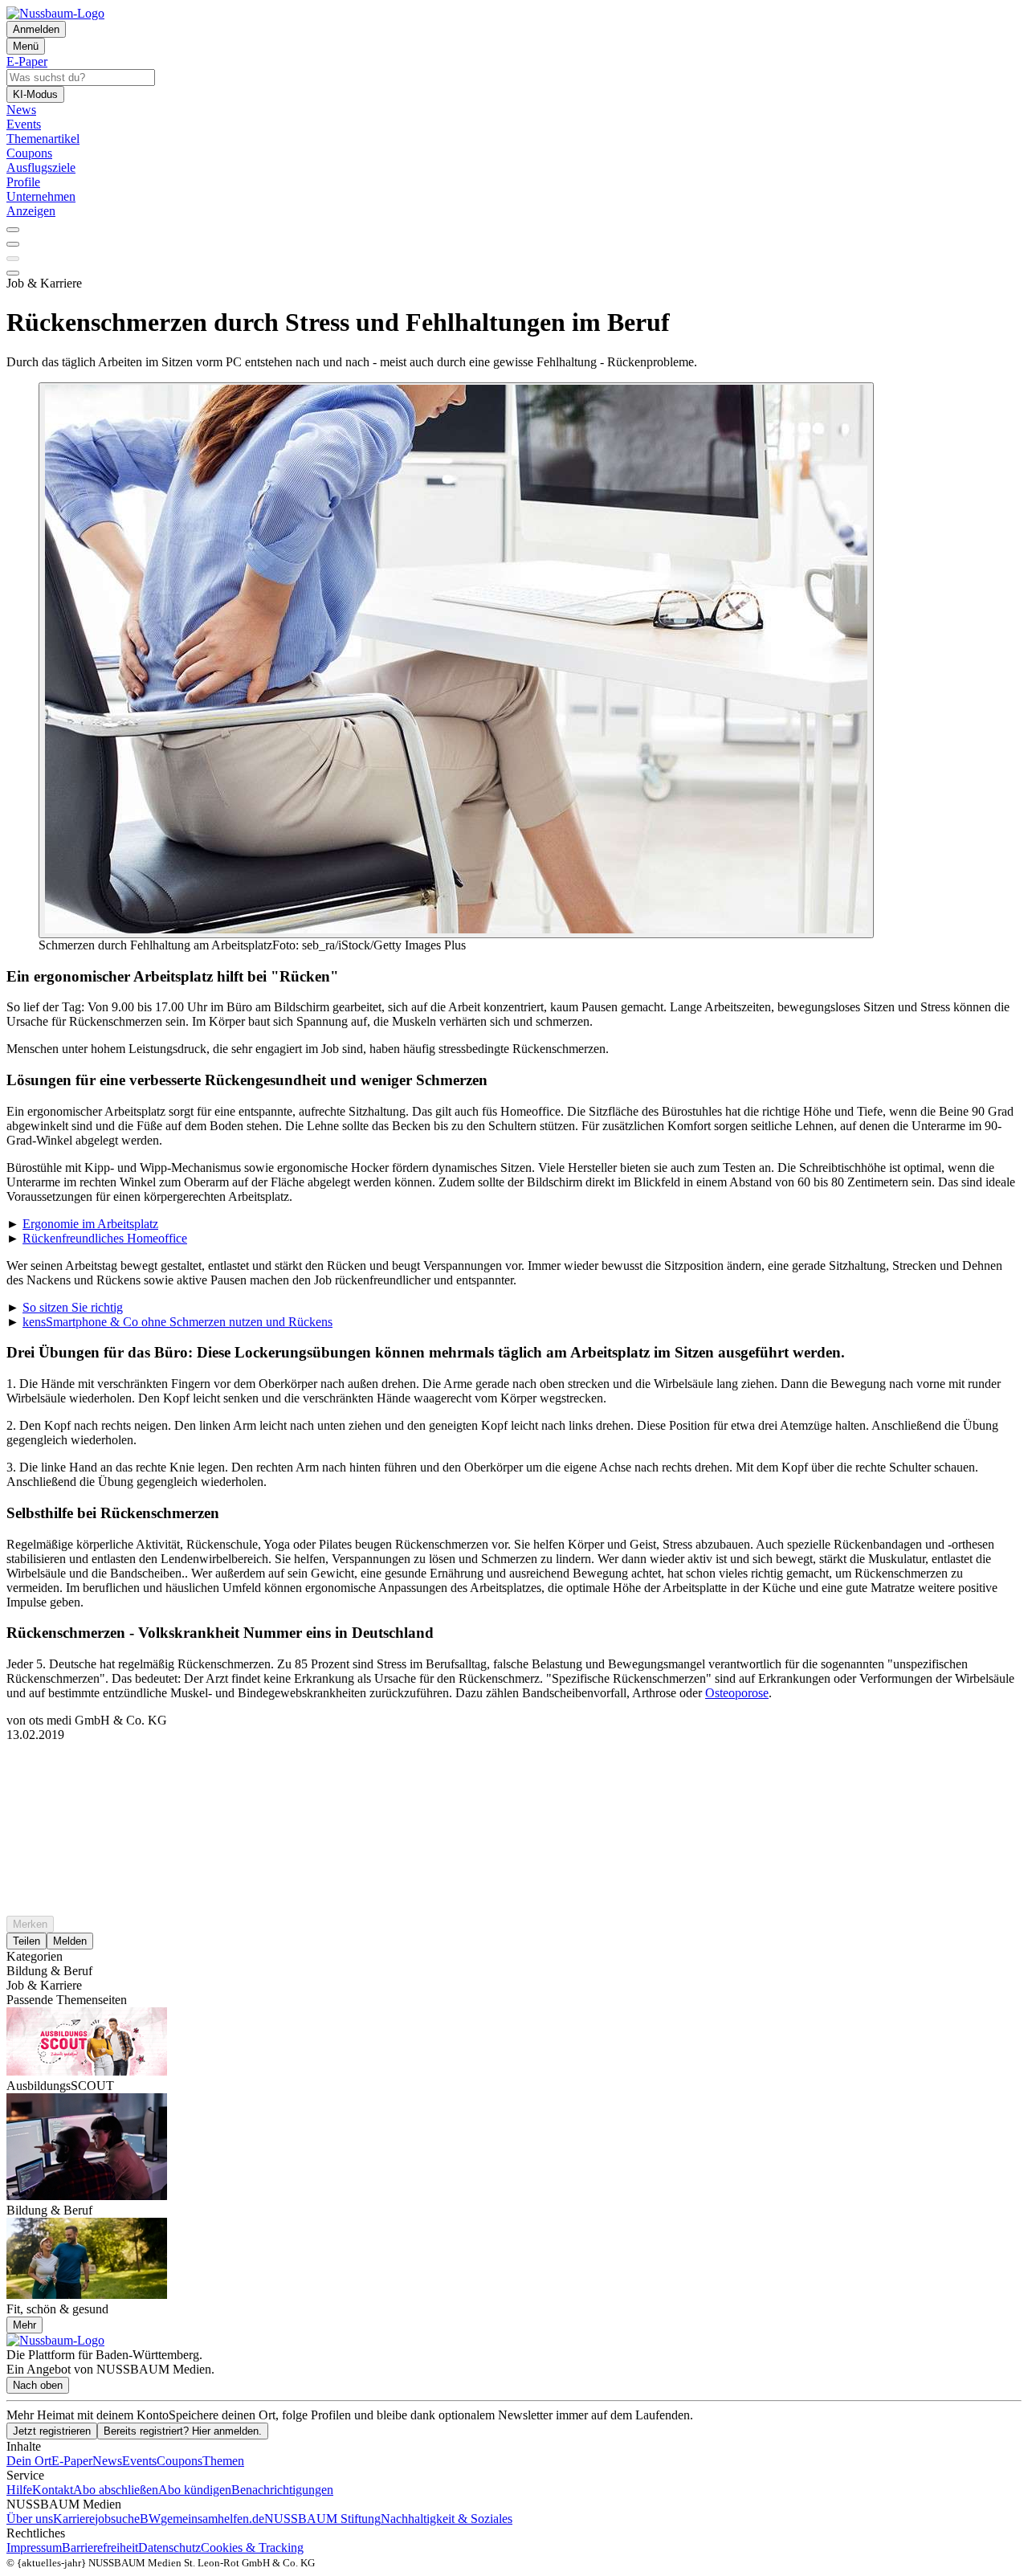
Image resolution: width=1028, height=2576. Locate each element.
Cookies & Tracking (252, 2547)
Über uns (30, 2519)
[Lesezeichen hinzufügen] (13, 259)
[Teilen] (13, 244)
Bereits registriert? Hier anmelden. (183, 2431)
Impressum (34, 2547)
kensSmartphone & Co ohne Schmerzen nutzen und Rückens (177, 1322)
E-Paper (72, 2461)
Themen (223, 2461)
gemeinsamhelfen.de (212, 2519)
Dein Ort (29, 2461)
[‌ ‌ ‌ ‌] (514, 1771)
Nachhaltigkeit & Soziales (447, 2519)
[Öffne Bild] (456, 660)
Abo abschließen (116, 2490)
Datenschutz (169, 2547)
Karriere (74, 2519)
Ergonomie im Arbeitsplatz (90, 1224)
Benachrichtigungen (282, 2490)
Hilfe (19, 2490)
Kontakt (53, 2490)
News (107, 2461)
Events (139, 2461)
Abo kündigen (195, 2490)
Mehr (24, 2325)
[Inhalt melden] (13, 273)
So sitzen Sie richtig (73, 1307)
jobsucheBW (128, 2519)
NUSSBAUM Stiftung (322, 2519)
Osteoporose (737, 1693)
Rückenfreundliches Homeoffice (105, 1238)
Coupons (179, 2461)
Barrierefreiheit (100, 2547)
